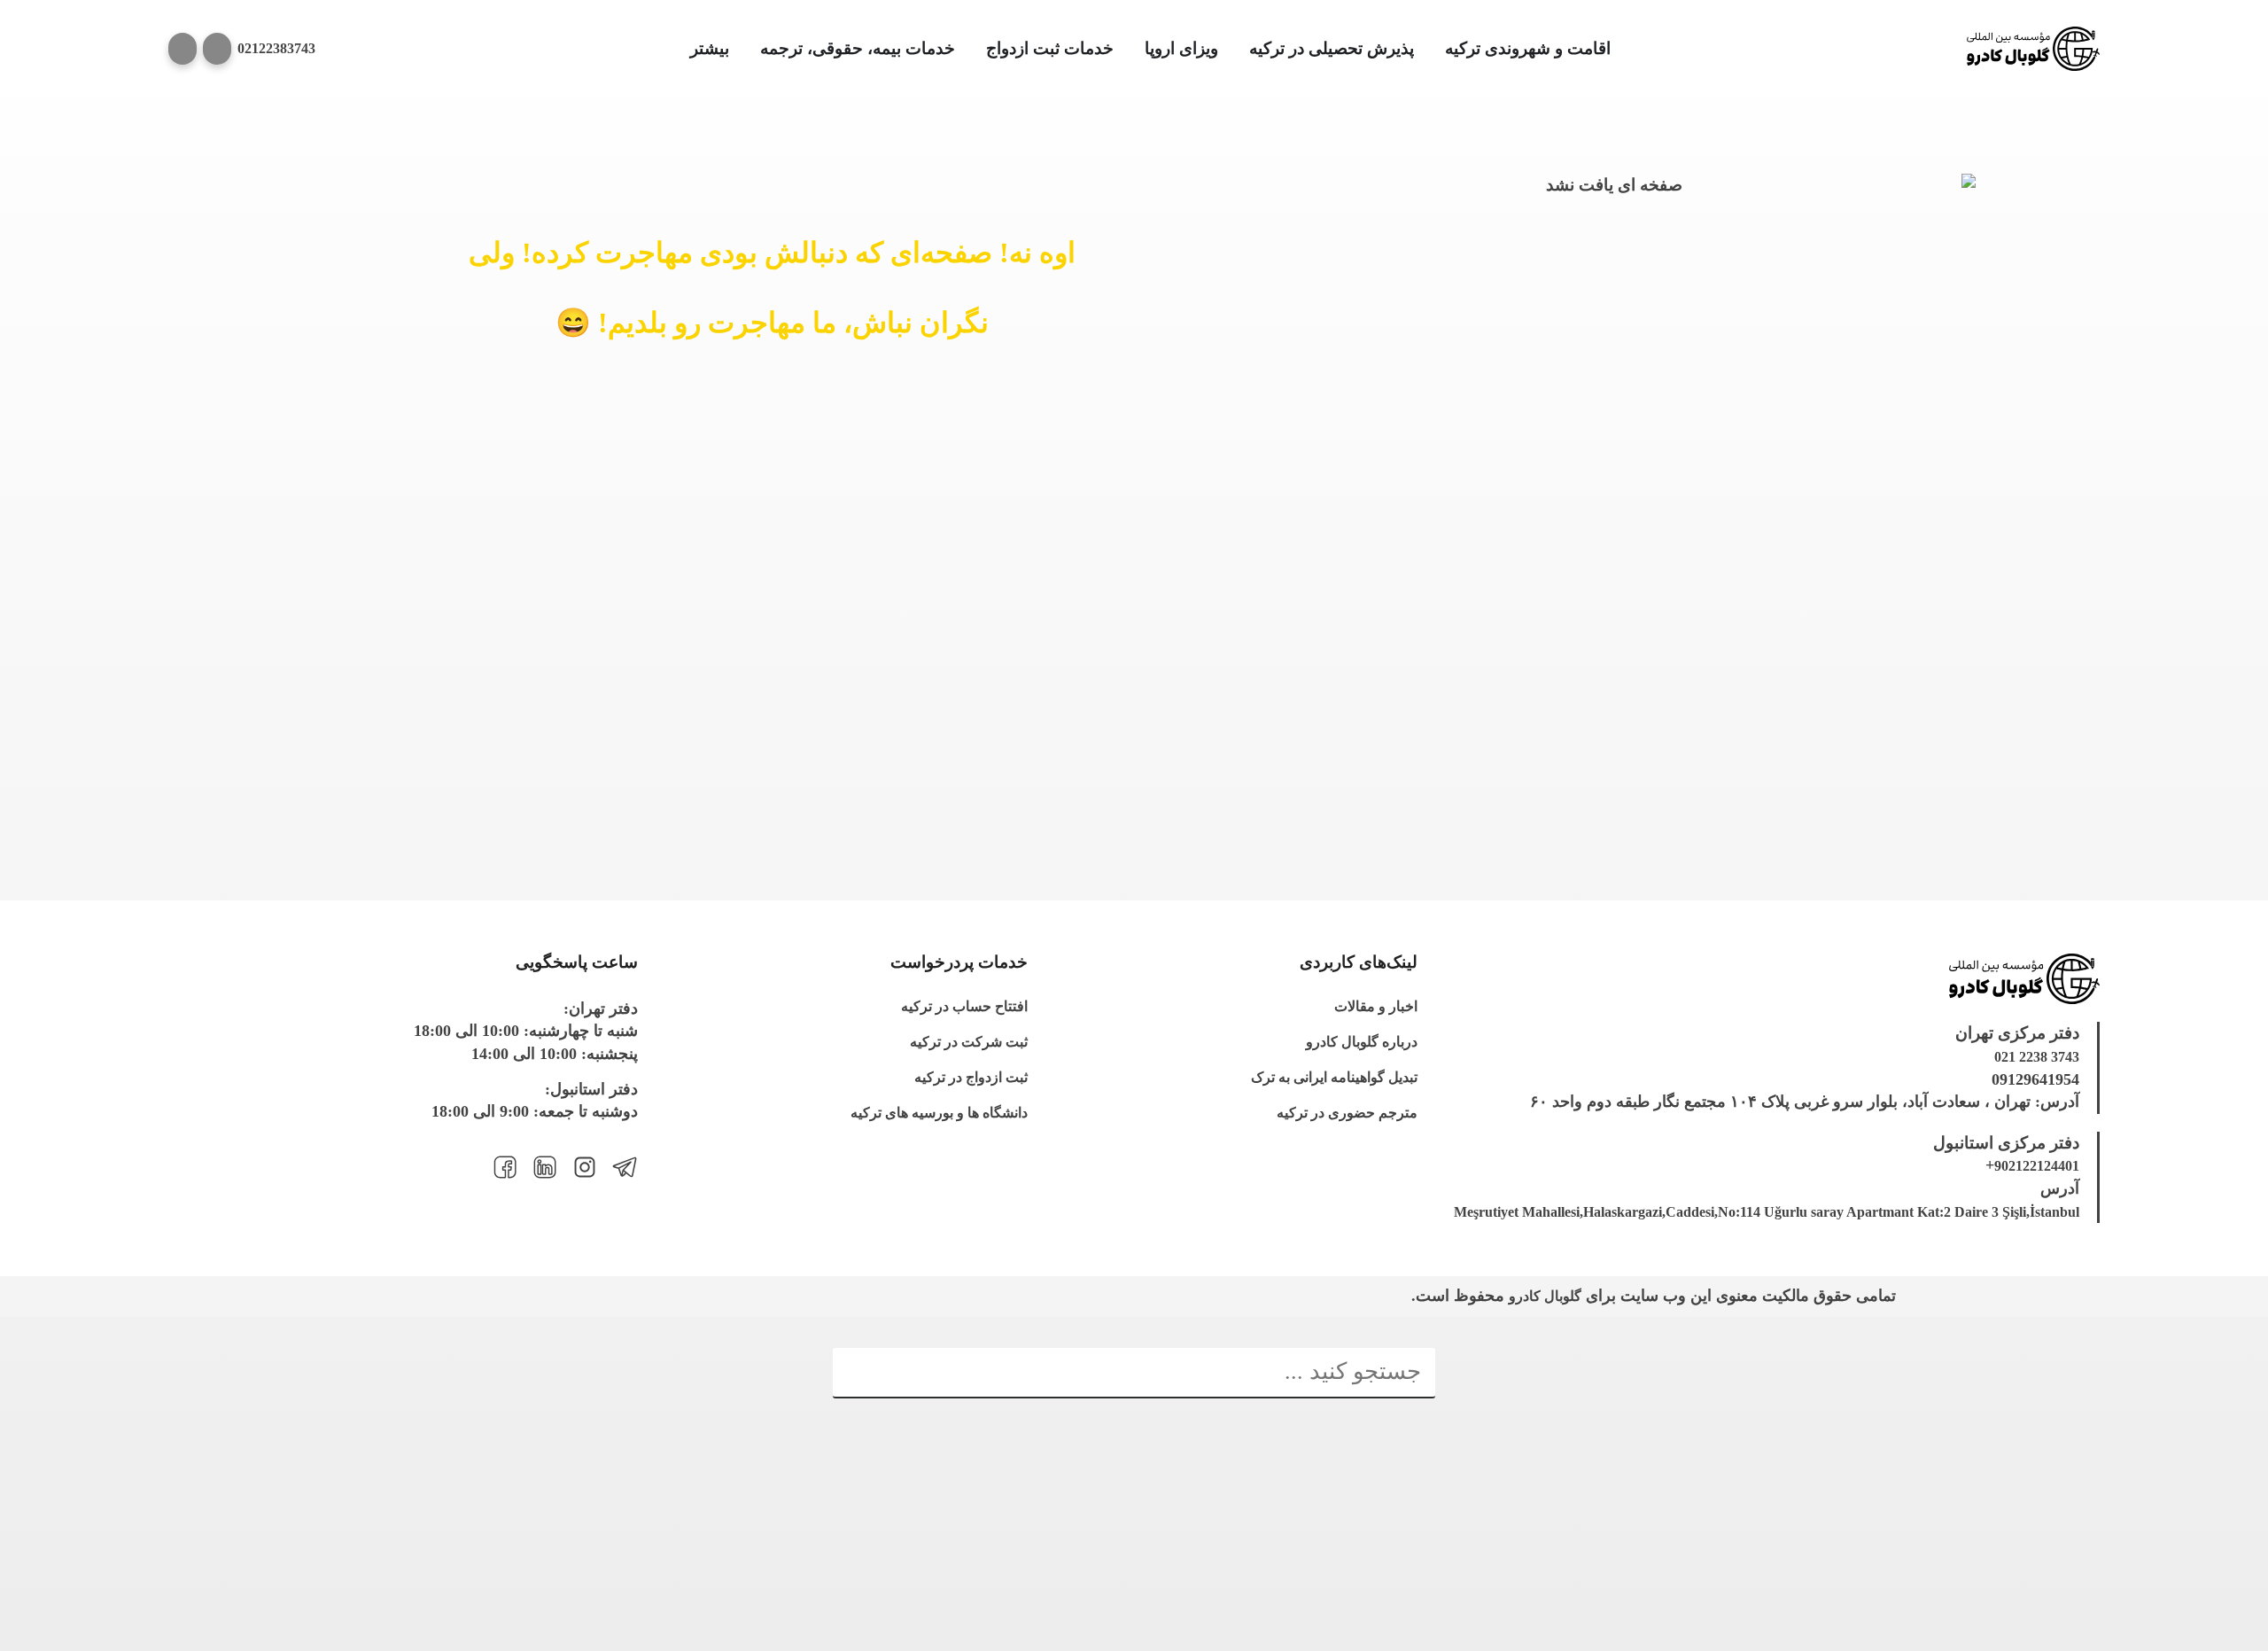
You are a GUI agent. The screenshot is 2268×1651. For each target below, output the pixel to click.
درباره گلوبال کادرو (1362, 1042)
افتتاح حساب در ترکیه (964, 1006)
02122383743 (276, 48)
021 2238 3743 (2037, 1057)
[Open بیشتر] (679, 49)
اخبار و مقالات (1376, 1006)
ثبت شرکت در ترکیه (969, 1042)
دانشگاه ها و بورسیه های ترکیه (939, 1113)
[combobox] (1134, 1373)
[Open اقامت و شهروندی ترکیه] (1434, 49)
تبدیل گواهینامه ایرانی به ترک (1334, 1077)
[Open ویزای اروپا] (1134, 49)
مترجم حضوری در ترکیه (1347, 1113)
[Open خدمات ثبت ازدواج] (975, 49)
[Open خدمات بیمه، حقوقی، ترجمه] (749, 49)
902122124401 (2037, 1166)
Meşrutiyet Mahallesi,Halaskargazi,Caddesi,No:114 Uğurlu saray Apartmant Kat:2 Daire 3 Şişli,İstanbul (1767, 1212)
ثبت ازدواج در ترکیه (971, 1077)
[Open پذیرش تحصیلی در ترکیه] (1238, 49)
